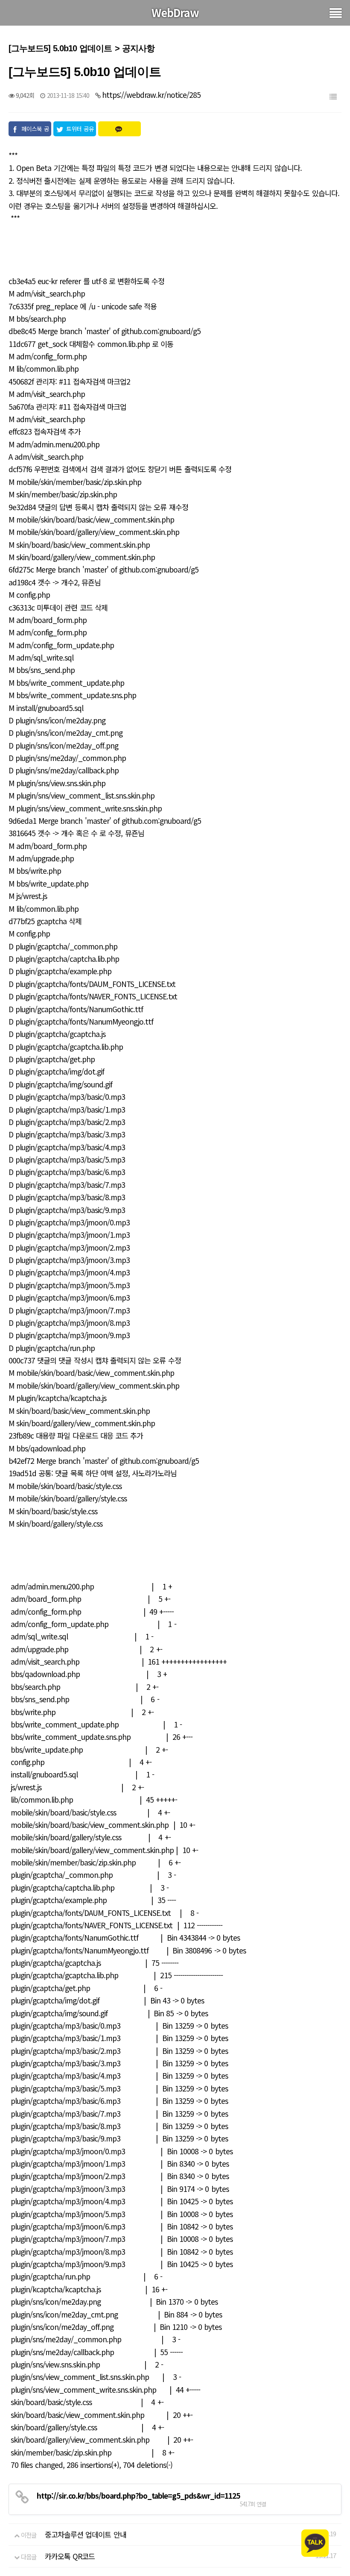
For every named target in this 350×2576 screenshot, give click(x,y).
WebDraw (175, 12)
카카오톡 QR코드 (70, 2556)
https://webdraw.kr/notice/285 (151, 95)
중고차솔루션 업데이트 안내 (85, 2534)
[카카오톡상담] (315, 2542)
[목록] (333, 96)
